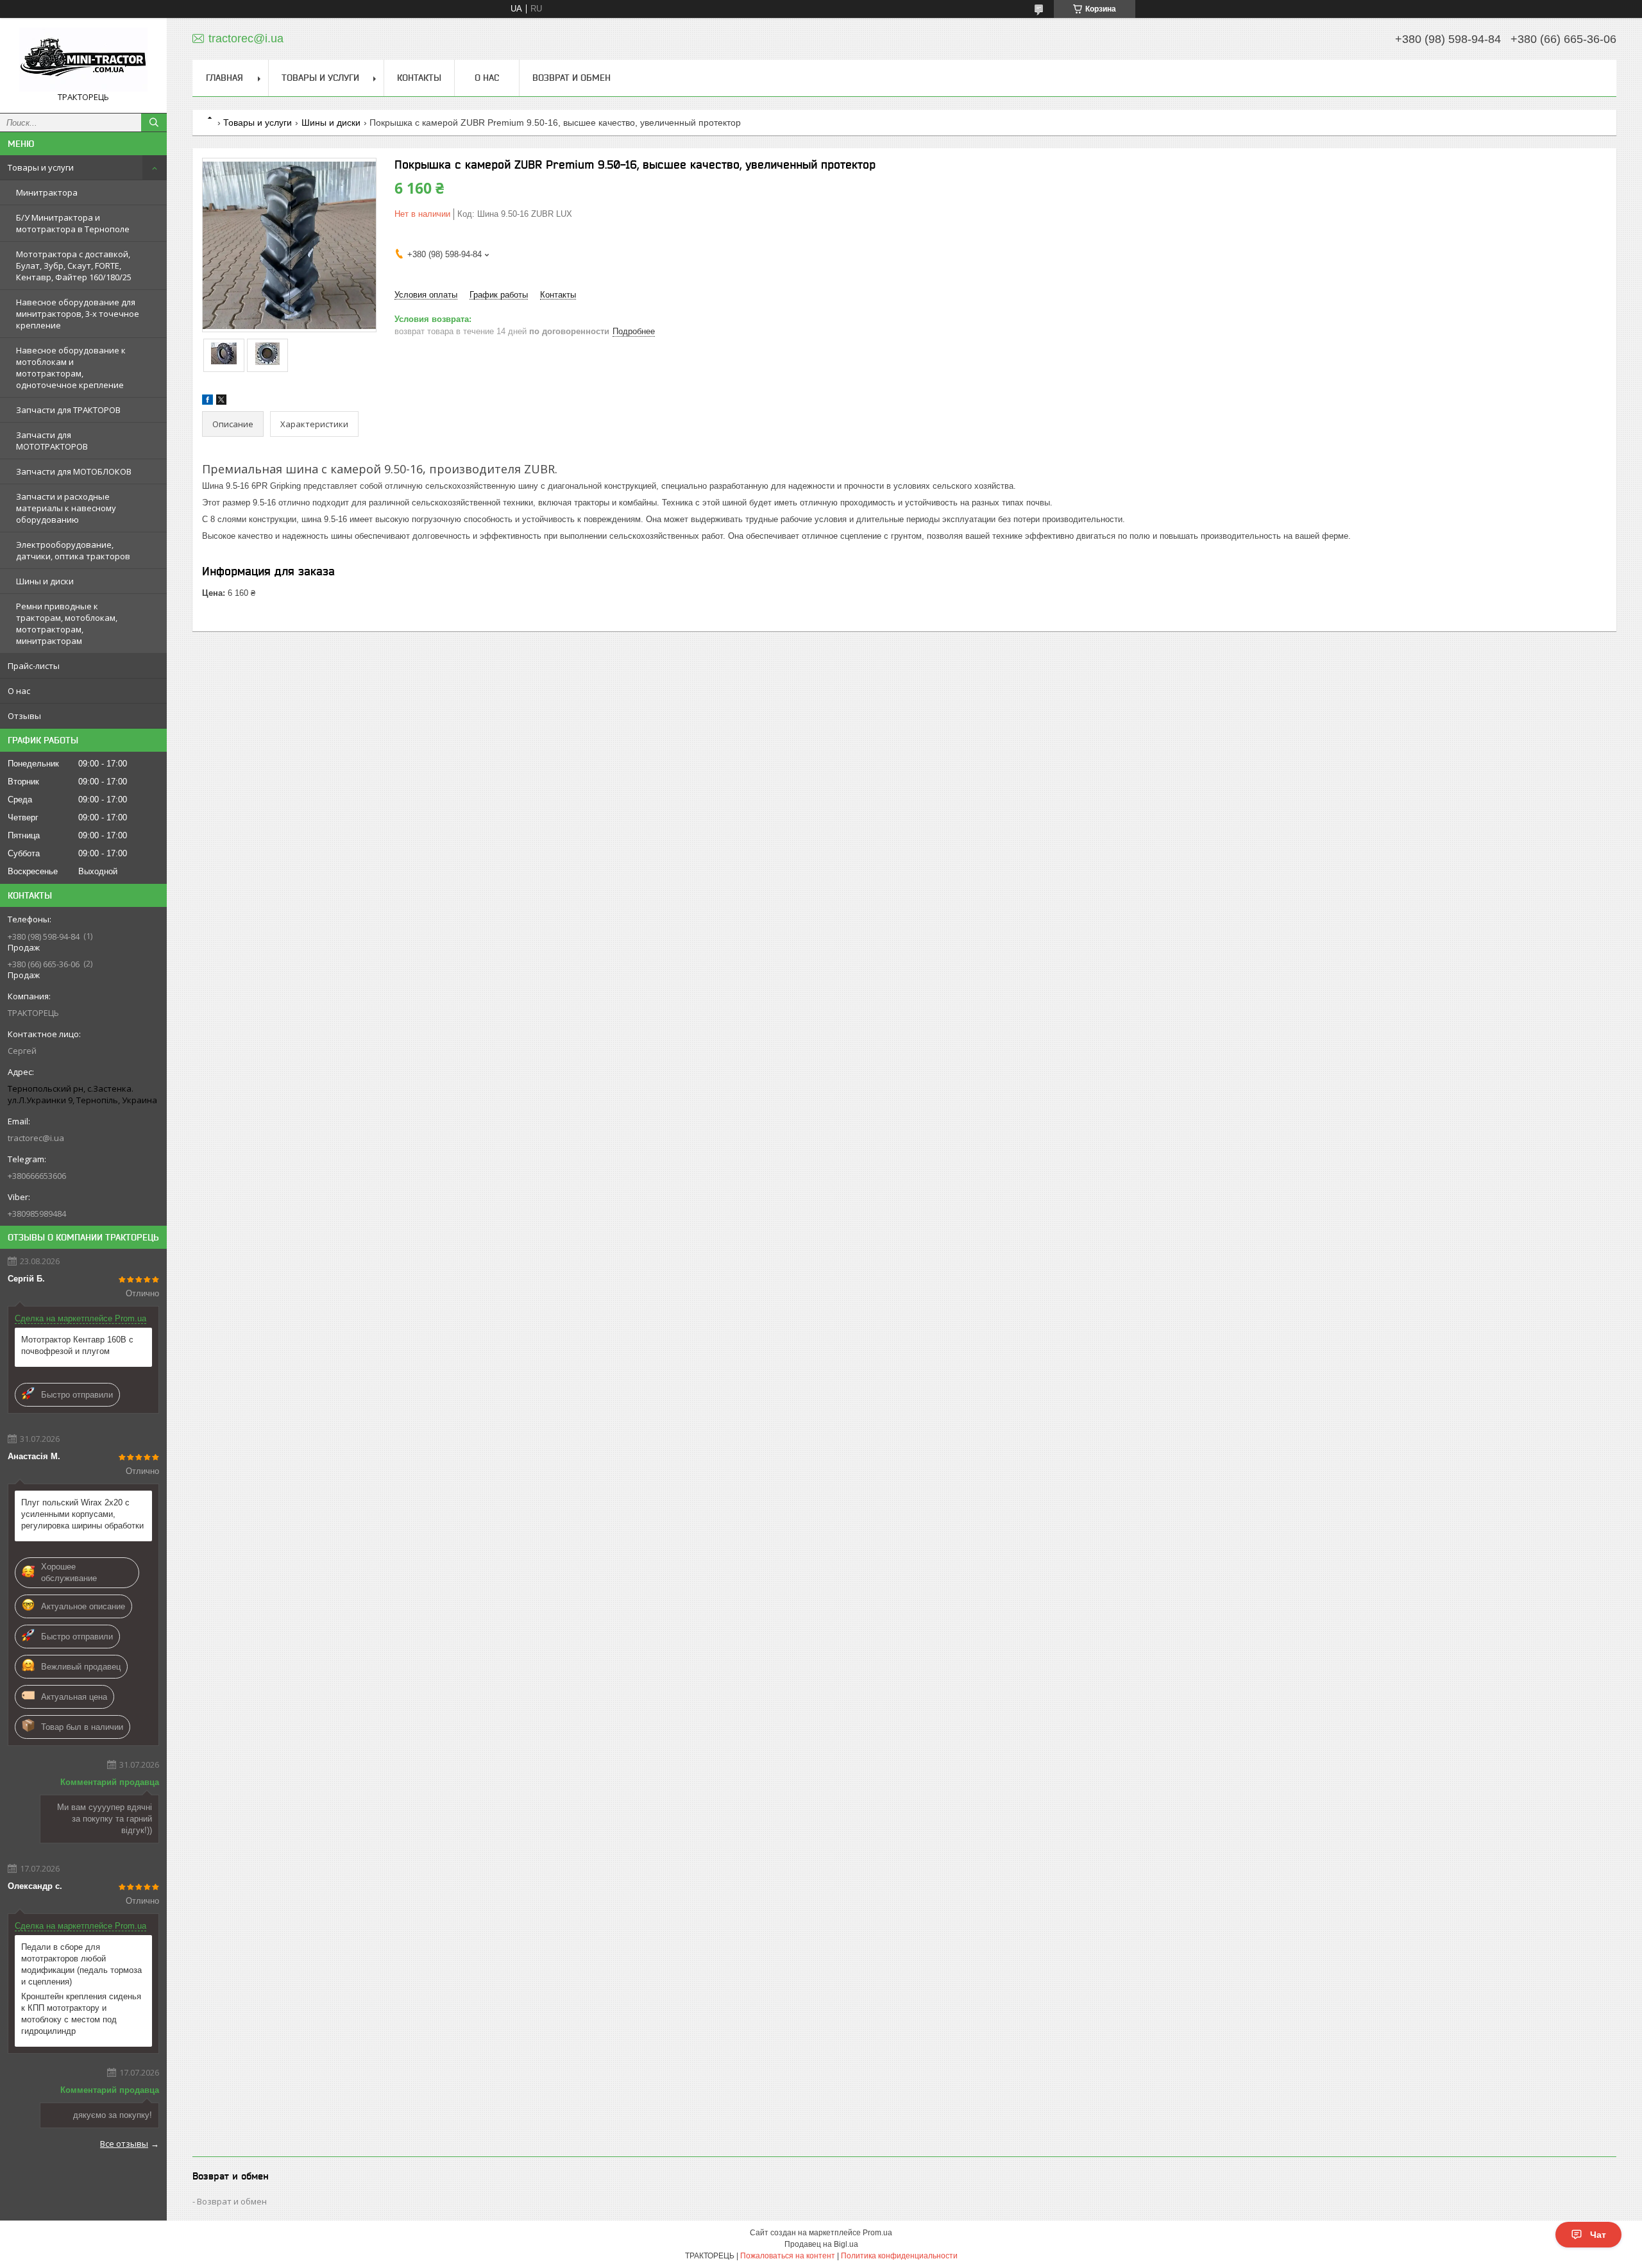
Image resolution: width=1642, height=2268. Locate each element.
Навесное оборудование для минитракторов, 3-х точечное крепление (78, 314)
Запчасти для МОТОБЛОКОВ (74, 471)
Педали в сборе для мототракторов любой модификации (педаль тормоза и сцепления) (81, 1964)
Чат (1598, 2235)
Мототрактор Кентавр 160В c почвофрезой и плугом (77, 1345)
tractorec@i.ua (36, 1138)
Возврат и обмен (571, 78)
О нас (19, 691)
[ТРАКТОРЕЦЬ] (83, 60)
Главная (224, 78)
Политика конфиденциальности (899, 2256)
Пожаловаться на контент (788, 2256)
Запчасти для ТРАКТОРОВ (68, 410)
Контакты (419, 78)
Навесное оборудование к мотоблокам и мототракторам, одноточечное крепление (71, 368)
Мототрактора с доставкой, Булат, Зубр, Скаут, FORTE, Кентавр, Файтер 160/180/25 (74, 266)
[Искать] (154, 123)
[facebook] (207, 402)
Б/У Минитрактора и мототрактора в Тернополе (73, 223)
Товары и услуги (41, 167)
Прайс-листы (34, 666)
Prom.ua (877, 2233)
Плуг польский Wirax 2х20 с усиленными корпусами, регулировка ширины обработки (82, 1514)
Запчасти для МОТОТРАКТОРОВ (52, 441)
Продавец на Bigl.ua (821, 2244)
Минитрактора (47, 192)
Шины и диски (45, 581)
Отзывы (24, 716)
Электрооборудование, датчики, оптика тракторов (73, 550)
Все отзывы (124, 2144)
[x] (221, 402)
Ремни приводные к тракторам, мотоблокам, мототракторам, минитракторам (67, 623)
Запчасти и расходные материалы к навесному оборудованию (66, 508)
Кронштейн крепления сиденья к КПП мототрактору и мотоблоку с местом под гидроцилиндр (81, 2014)
